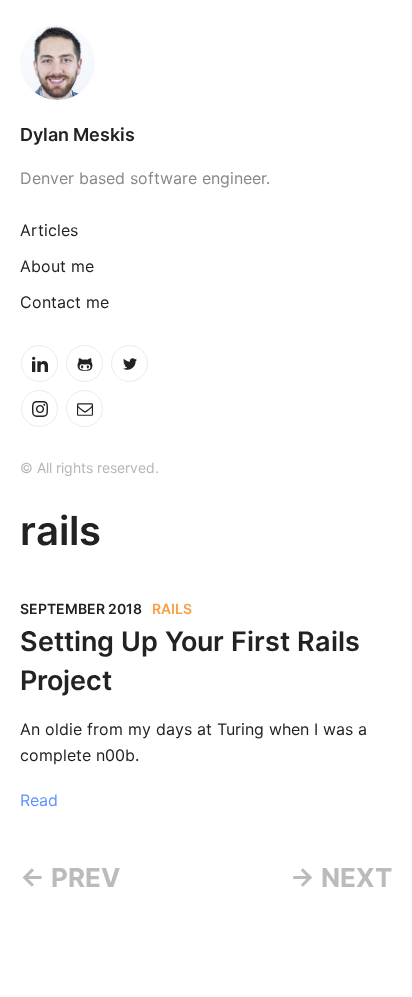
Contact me (64, 302)
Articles (49, 230)
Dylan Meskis (77, 134)
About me (57, 266)
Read (39, 800)
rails (172, 608)
